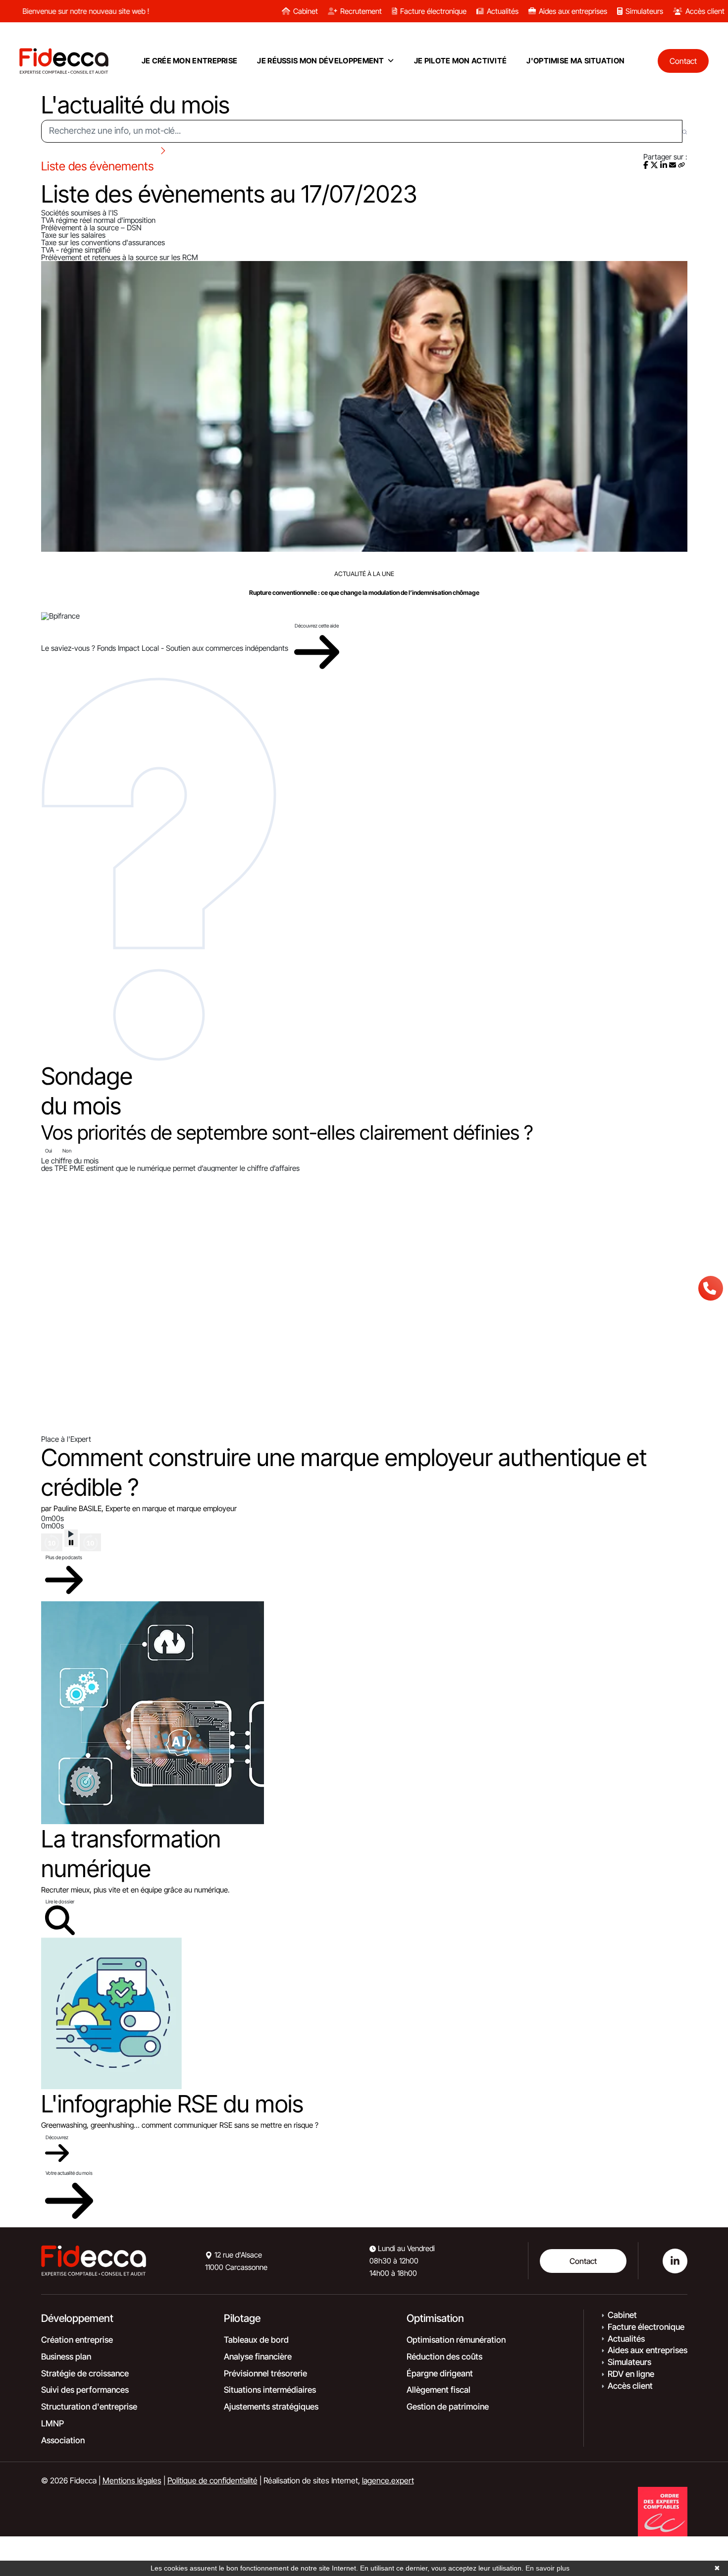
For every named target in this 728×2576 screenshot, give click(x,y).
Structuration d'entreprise (89, 2407)
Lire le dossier (60, 1901)
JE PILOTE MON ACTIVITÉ (461, 61)
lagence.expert (388, 2480)
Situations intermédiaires (270, 2390)
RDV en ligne (631, 2374)
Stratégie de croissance (85, 2373)
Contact (583, 2261)
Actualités (503, 11)
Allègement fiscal (439, 2390)
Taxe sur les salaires (73, 235)
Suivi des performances (85, 2390)
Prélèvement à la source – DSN (91, 228)
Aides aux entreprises (573, 11)
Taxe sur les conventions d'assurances (103, 242)
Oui (49, 1151)
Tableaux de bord (256, 2340)
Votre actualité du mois (69, 2173)
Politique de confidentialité (212, 2480)
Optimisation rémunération (456, 2340)
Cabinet (306, 11)
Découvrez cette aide (317, 626)
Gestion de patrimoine (448, 2407)
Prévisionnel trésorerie (265, 2373)
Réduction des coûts (444, 2357)
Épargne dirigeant (440, 2373)
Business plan (66, 2357)
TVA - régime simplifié (76, 250)
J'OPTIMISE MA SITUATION (575, 61)
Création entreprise (77, 2340)
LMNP (52, 2423)
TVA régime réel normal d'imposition (98, 220)
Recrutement (361, 11)
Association (63, 2440)
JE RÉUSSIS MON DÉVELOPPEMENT (320, 61)
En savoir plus (547, 2568)
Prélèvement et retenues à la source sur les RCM (120, 257)
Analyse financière (258, 2357)
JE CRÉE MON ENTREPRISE (190, 61)
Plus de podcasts (64, 1557)
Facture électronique (433, 11)
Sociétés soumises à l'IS (79, 213)
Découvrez (57, 2137)
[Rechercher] (685, 131)
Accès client (705, 11)
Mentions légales (132, 2480)
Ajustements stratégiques (271, 2407)
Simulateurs (644, 11)
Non (67, 1151)
